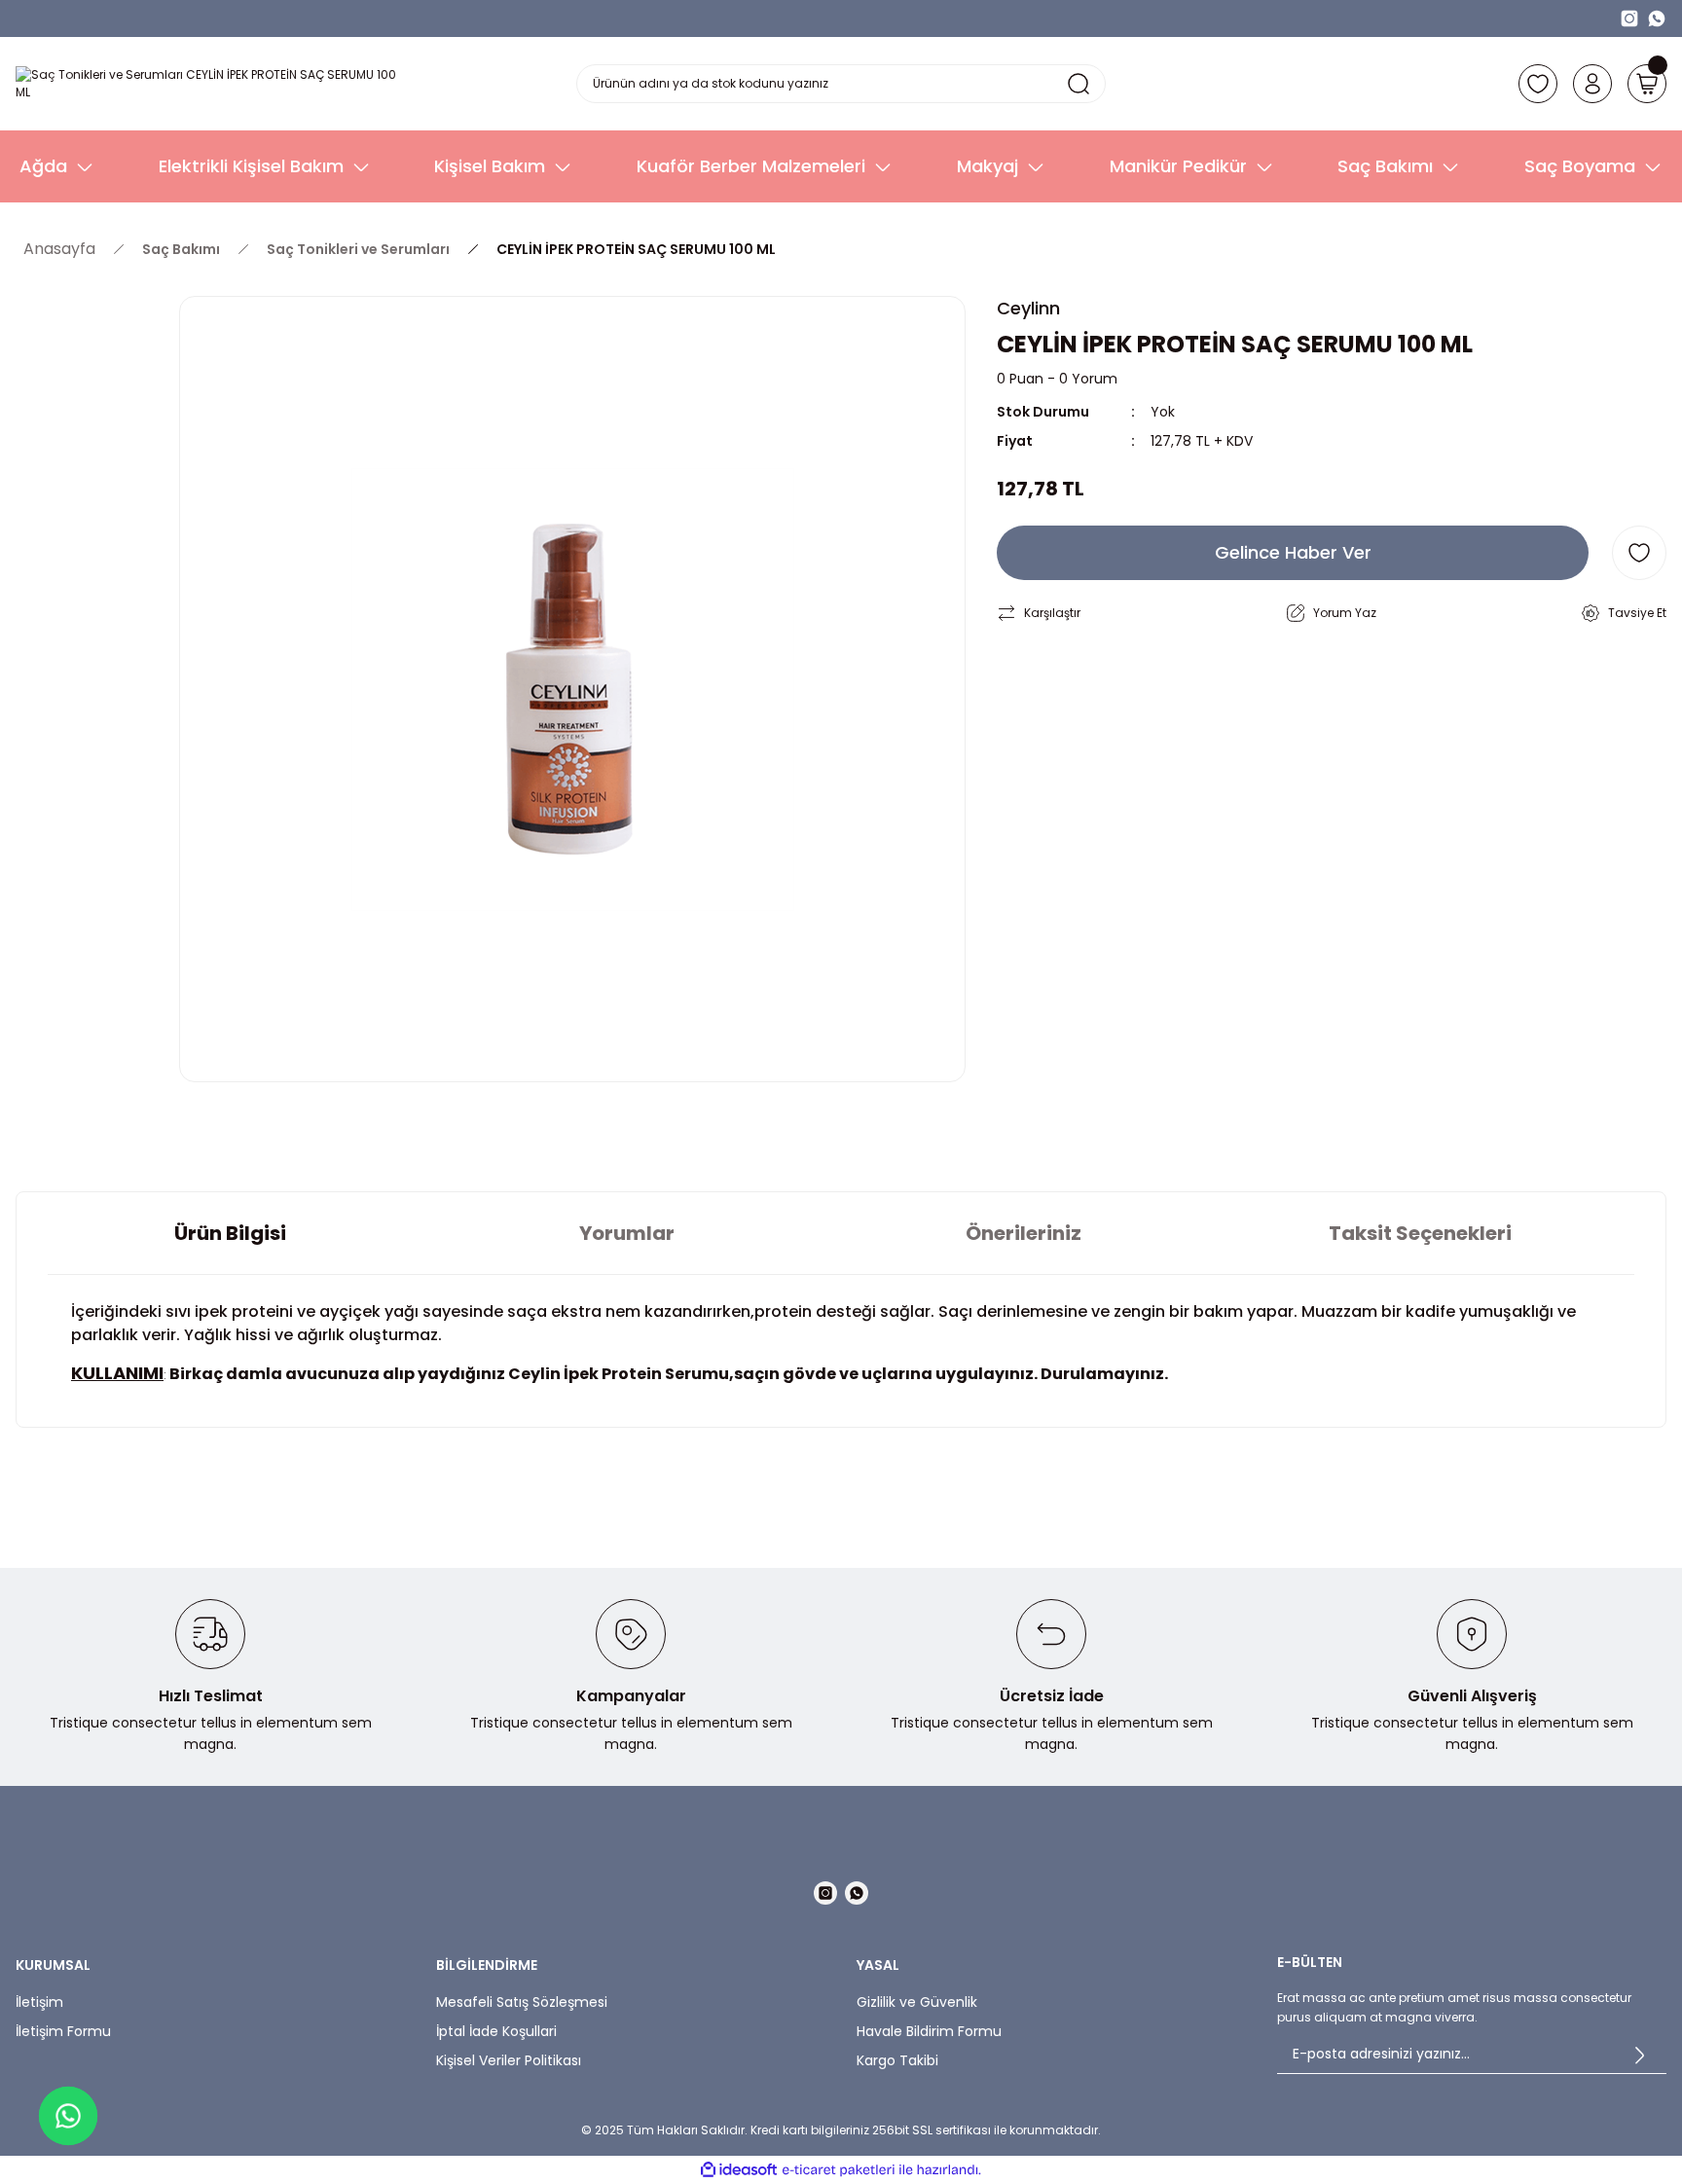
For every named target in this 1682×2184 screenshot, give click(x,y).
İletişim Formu (63, 2031)
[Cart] (1647, 84)
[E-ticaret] (839, 2170)
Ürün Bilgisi (230, 1233)
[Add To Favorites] (1639, 553)
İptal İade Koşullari (496, 2031)
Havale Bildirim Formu (929, 2031)
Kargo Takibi (897, 2060)
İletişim (39, 2002)
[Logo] (210, 84)
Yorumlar (627, 1233)
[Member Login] (1592, 84)
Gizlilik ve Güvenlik (917, 2002)
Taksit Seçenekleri (1420, 1233)
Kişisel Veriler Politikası (509, 2060)
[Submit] (1639, 2055)
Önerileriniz (1024, 1233)
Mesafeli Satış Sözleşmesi (522, 2002)
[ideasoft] (739, 2170)
